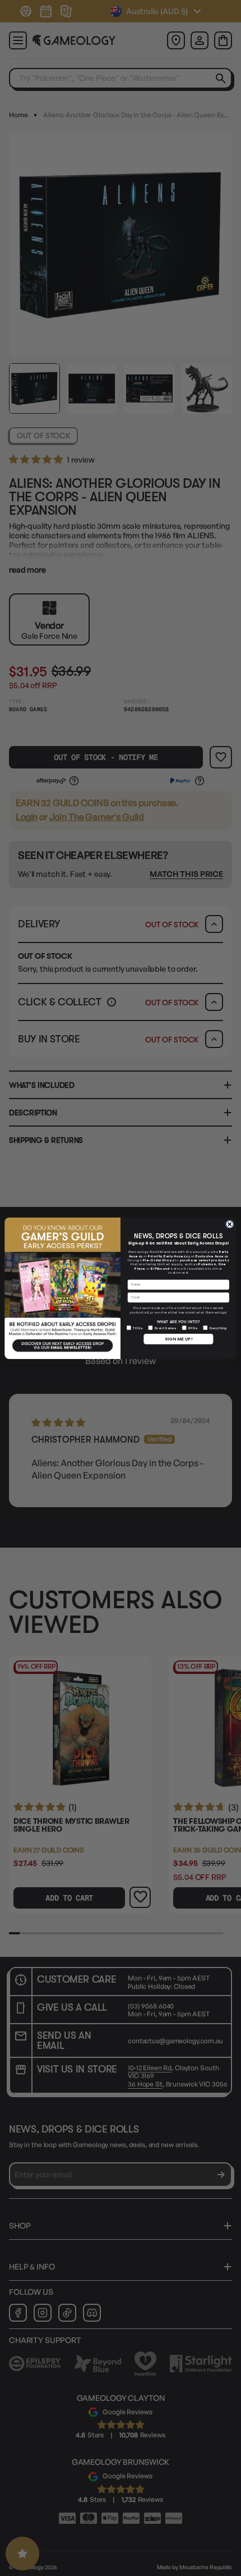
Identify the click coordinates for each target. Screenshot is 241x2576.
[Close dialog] (230, 1224)
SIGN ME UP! (179, 1339)
